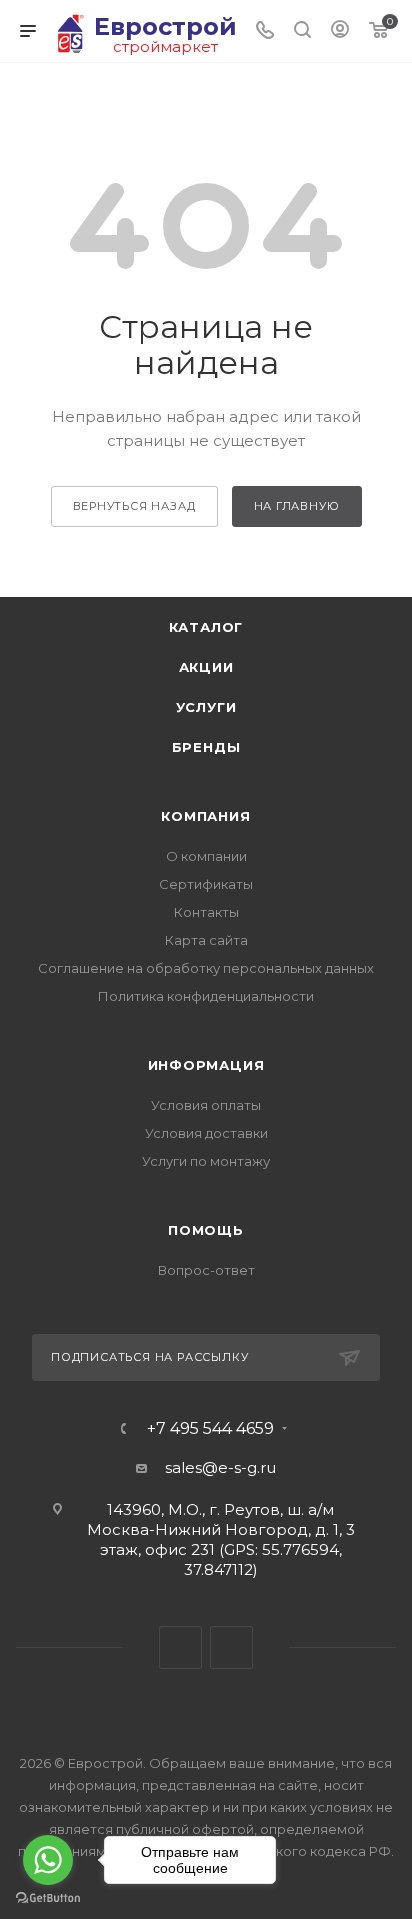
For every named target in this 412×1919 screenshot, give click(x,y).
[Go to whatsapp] (48, 1860)
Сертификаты (206, 884)
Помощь (206, 1230)
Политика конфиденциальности (206, 996)
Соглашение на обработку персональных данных (206, 968)
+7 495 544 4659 (210, 1429)
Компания (205, 816)
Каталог (206, 627)
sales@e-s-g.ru (220, 1467)
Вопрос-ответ (206, 1270)
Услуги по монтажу (206, 1161)
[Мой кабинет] (340, 31)
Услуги (206, 707)
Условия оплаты (206, 1105)
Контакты (206, 912)
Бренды (206, 747)
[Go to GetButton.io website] (48, 1898)
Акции (206, 667)
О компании (206, 856)
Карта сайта (206, 940)
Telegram (180, 1647)
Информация (206, 1065)
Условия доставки (206, 1133)
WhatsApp (231, 1647)
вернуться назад (134, 506)
